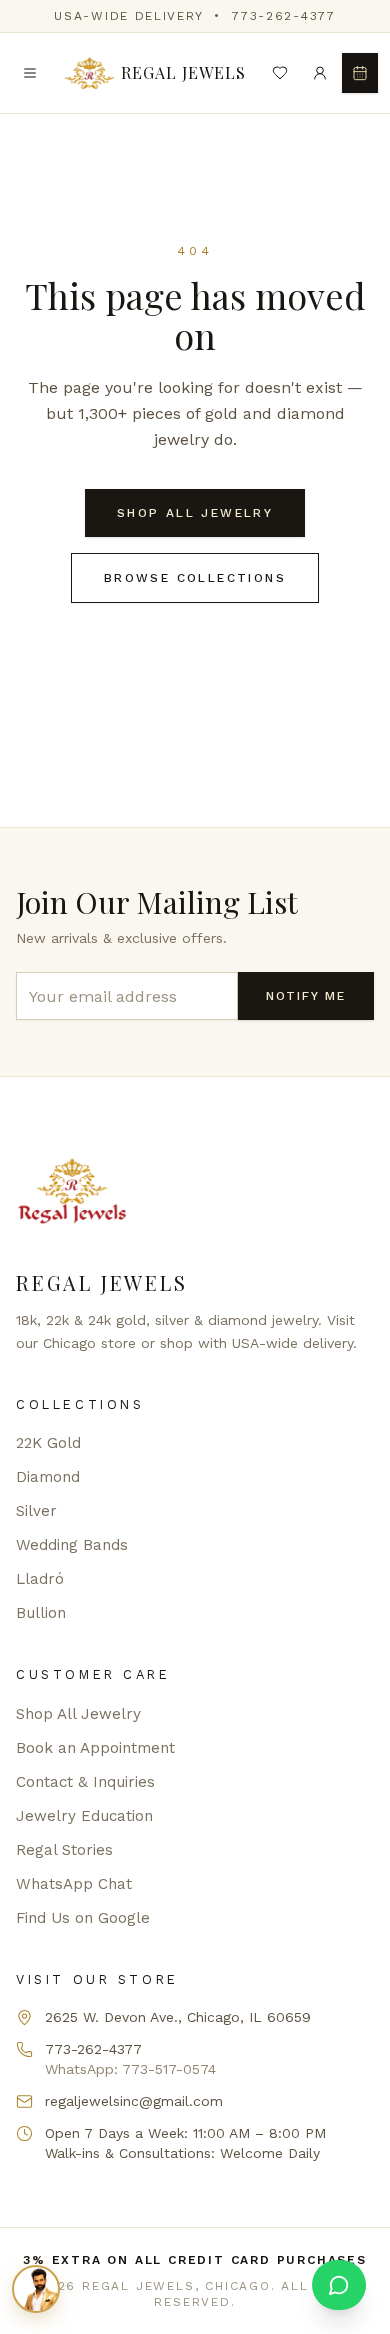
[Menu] (30, 73)
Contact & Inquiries (85, 1782)
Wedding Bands (72, 1545)
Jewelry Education (84, 1816)
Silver (36, 1511)
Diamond (48, 1477)
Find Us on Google (83, 1918)
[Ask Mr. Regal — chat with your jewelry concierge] (36, 2289)
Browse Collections (195, 578)
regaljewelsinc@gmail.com (134, 2101)
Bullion (41, 1613)
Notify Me (306, 996)
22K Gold (48, 1443)
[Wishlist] (280, 73)
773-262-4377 (283, 16)
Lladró (40, 1579)
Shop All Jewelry (195, 513)
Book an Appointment (95, 1748)
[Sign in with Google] (320, 73)
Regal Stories (64, 1850)
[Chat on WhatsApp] (339, 2285)
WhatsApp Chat (74, 1884)
